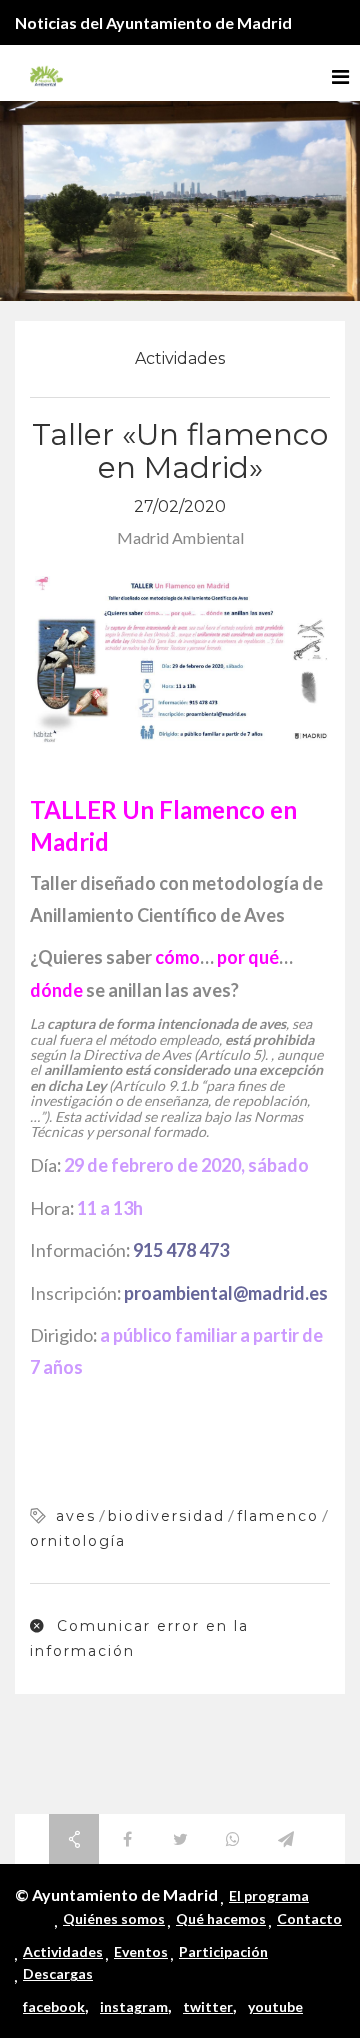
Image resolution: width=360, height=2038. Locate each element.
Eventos (141, 1951)
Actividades (180, 358)
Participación (223, 1951)
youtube (275, 2006)
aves (76, 1516)
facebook (54, 2006)
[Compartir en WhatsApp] (233, 1839)
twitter (208, 2006)
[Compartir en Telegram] (286, 1839)
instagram (134, 2006)
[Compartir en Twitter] (180, 1839)
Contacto (309, 1918)
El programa (269, 1895)
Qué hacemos (221, 1918)
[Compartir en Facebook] (127, 1839)
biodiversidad (166, 1516)
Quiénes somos (114, 1918)
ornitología (78, 1541)
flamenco (278, 1516)
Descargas (58, 1973)
